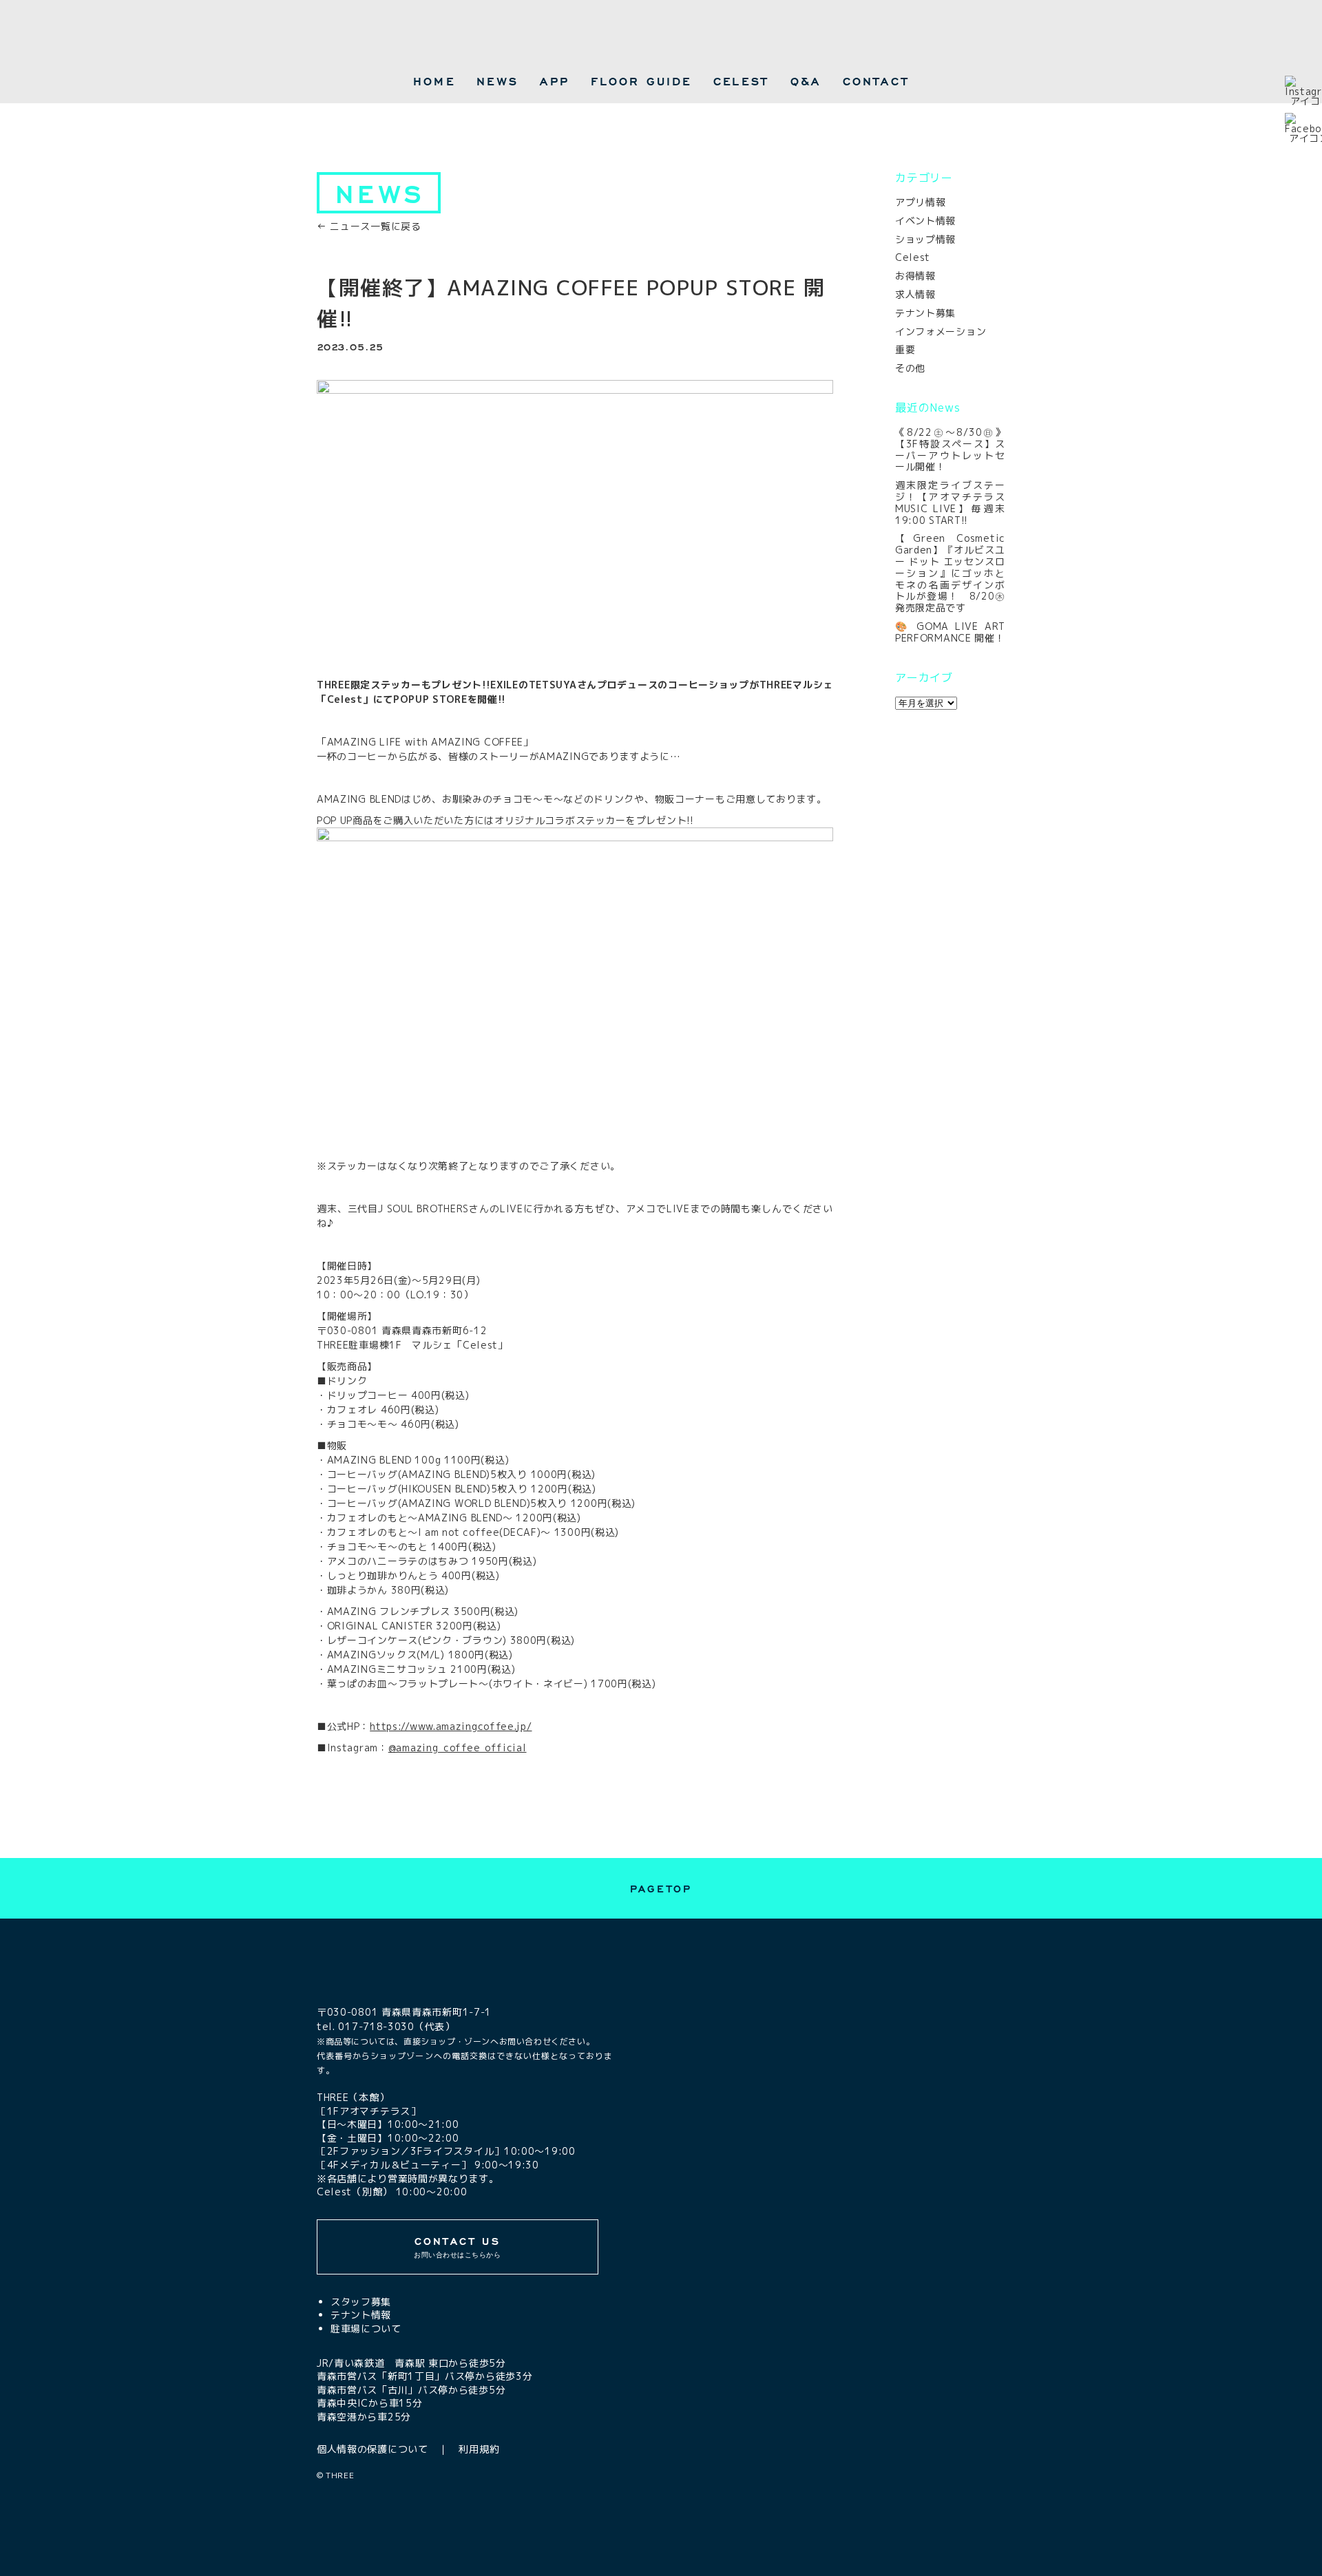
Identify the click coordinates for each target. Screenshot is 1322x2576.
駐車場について (366, 2329)
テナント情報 (361, 2315)
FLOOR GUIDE (641, 81)
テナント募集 (925, 313)
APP (555, 81)
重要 (905, 349)
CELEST (741, 81)
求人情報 (915, 294)
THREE (340, 2475)
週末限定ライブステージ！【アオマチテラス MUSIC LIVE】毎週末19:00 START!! (950, 502)
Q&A (806, 81)
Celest (913, 257)
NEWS (497, 81)
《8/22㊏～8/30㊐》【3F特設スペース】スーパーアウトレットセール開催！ (950, 449)
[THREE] (661, 39)
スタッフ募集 (361, 2302)
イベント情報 (925, 221)
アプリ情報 (921, 202)
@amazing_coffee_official (458, 1748)
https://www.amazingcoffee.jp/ (451, 1726)
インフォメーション (941, 331)
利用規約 (479, 2449)
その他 (910, 368)
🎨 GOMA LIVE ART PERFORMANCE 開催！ (950, 632)
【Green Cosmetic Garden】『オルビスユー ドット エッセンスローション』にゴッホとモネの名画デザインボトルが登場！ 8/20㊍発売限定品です (950, 573)
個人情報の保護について (373, 2449)
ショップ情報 (925, 239)
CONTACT (876, 81)
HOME (434, 81)
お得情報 (915, 276)
